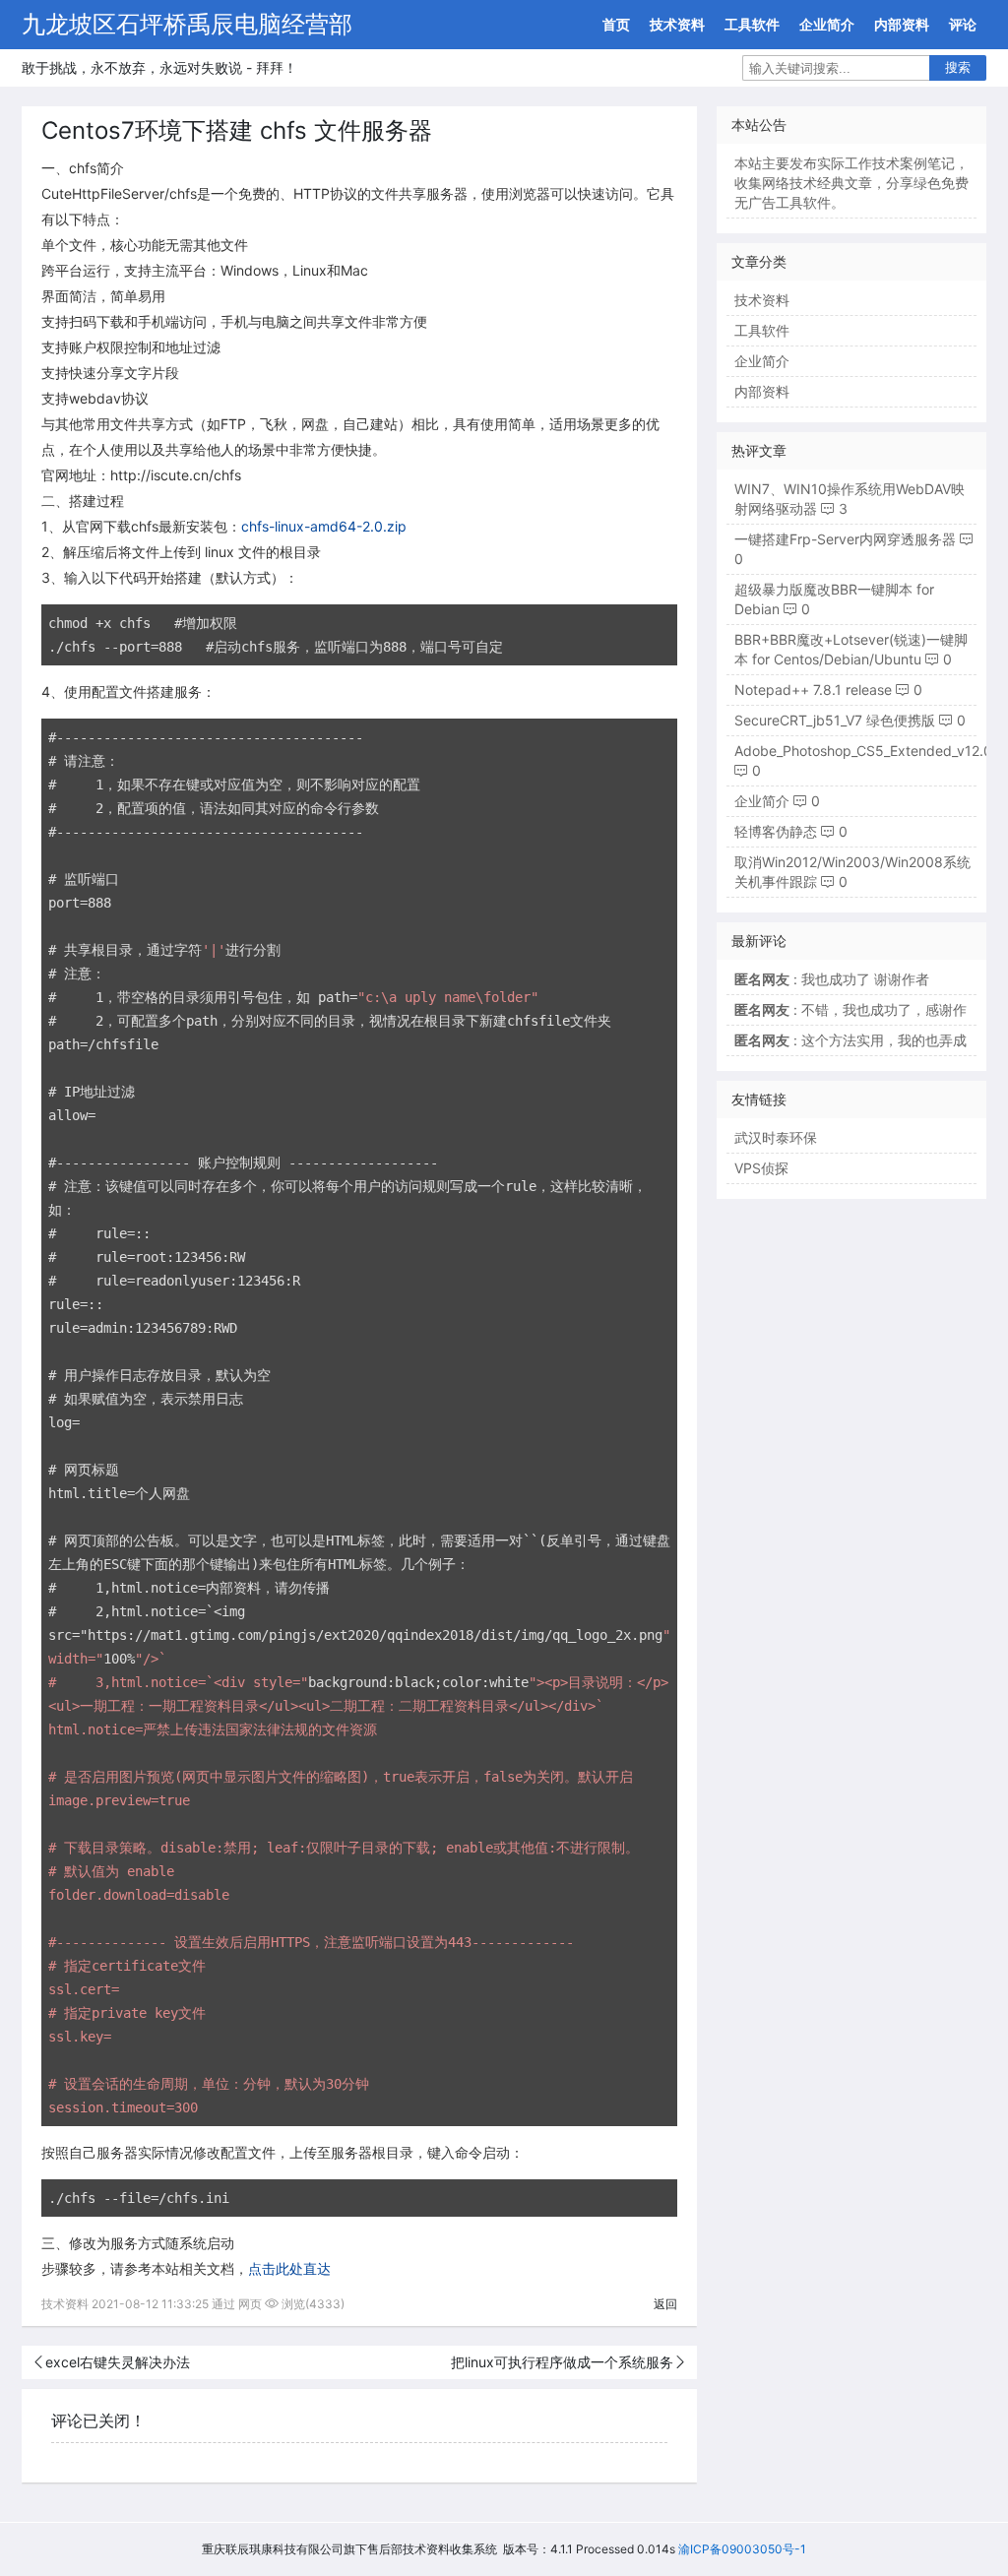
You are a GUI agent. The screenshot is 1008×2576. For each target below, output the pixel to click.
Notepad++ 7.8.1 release (813, 690)
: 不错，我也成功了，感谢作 (850, 1009)
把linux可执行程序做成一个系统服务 (562, 2362)
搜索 (958, 67)
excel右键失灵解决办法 (118, 2362)
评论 (963, 24)
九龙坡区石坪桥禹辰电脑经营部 (187, 24)
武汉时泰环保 (776, 1137)
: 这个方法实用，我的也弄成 (850, 1040)
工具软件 (752, 24)
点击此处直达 (289, 2268)
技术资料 (677, 24)
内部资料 (902, 24)
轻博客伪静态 (776, 831)
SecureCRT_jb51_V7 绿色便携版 (835, 720)
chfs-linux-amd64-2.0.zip (324, 526)
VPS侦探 (761, 1168)
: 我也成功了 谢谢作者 (832, 979)
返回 (665, 2304)
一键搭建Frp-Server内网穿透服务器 (845, 539)
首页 (616, 24)
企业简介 (827, 24)
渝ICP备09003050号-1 (742, 2549)
